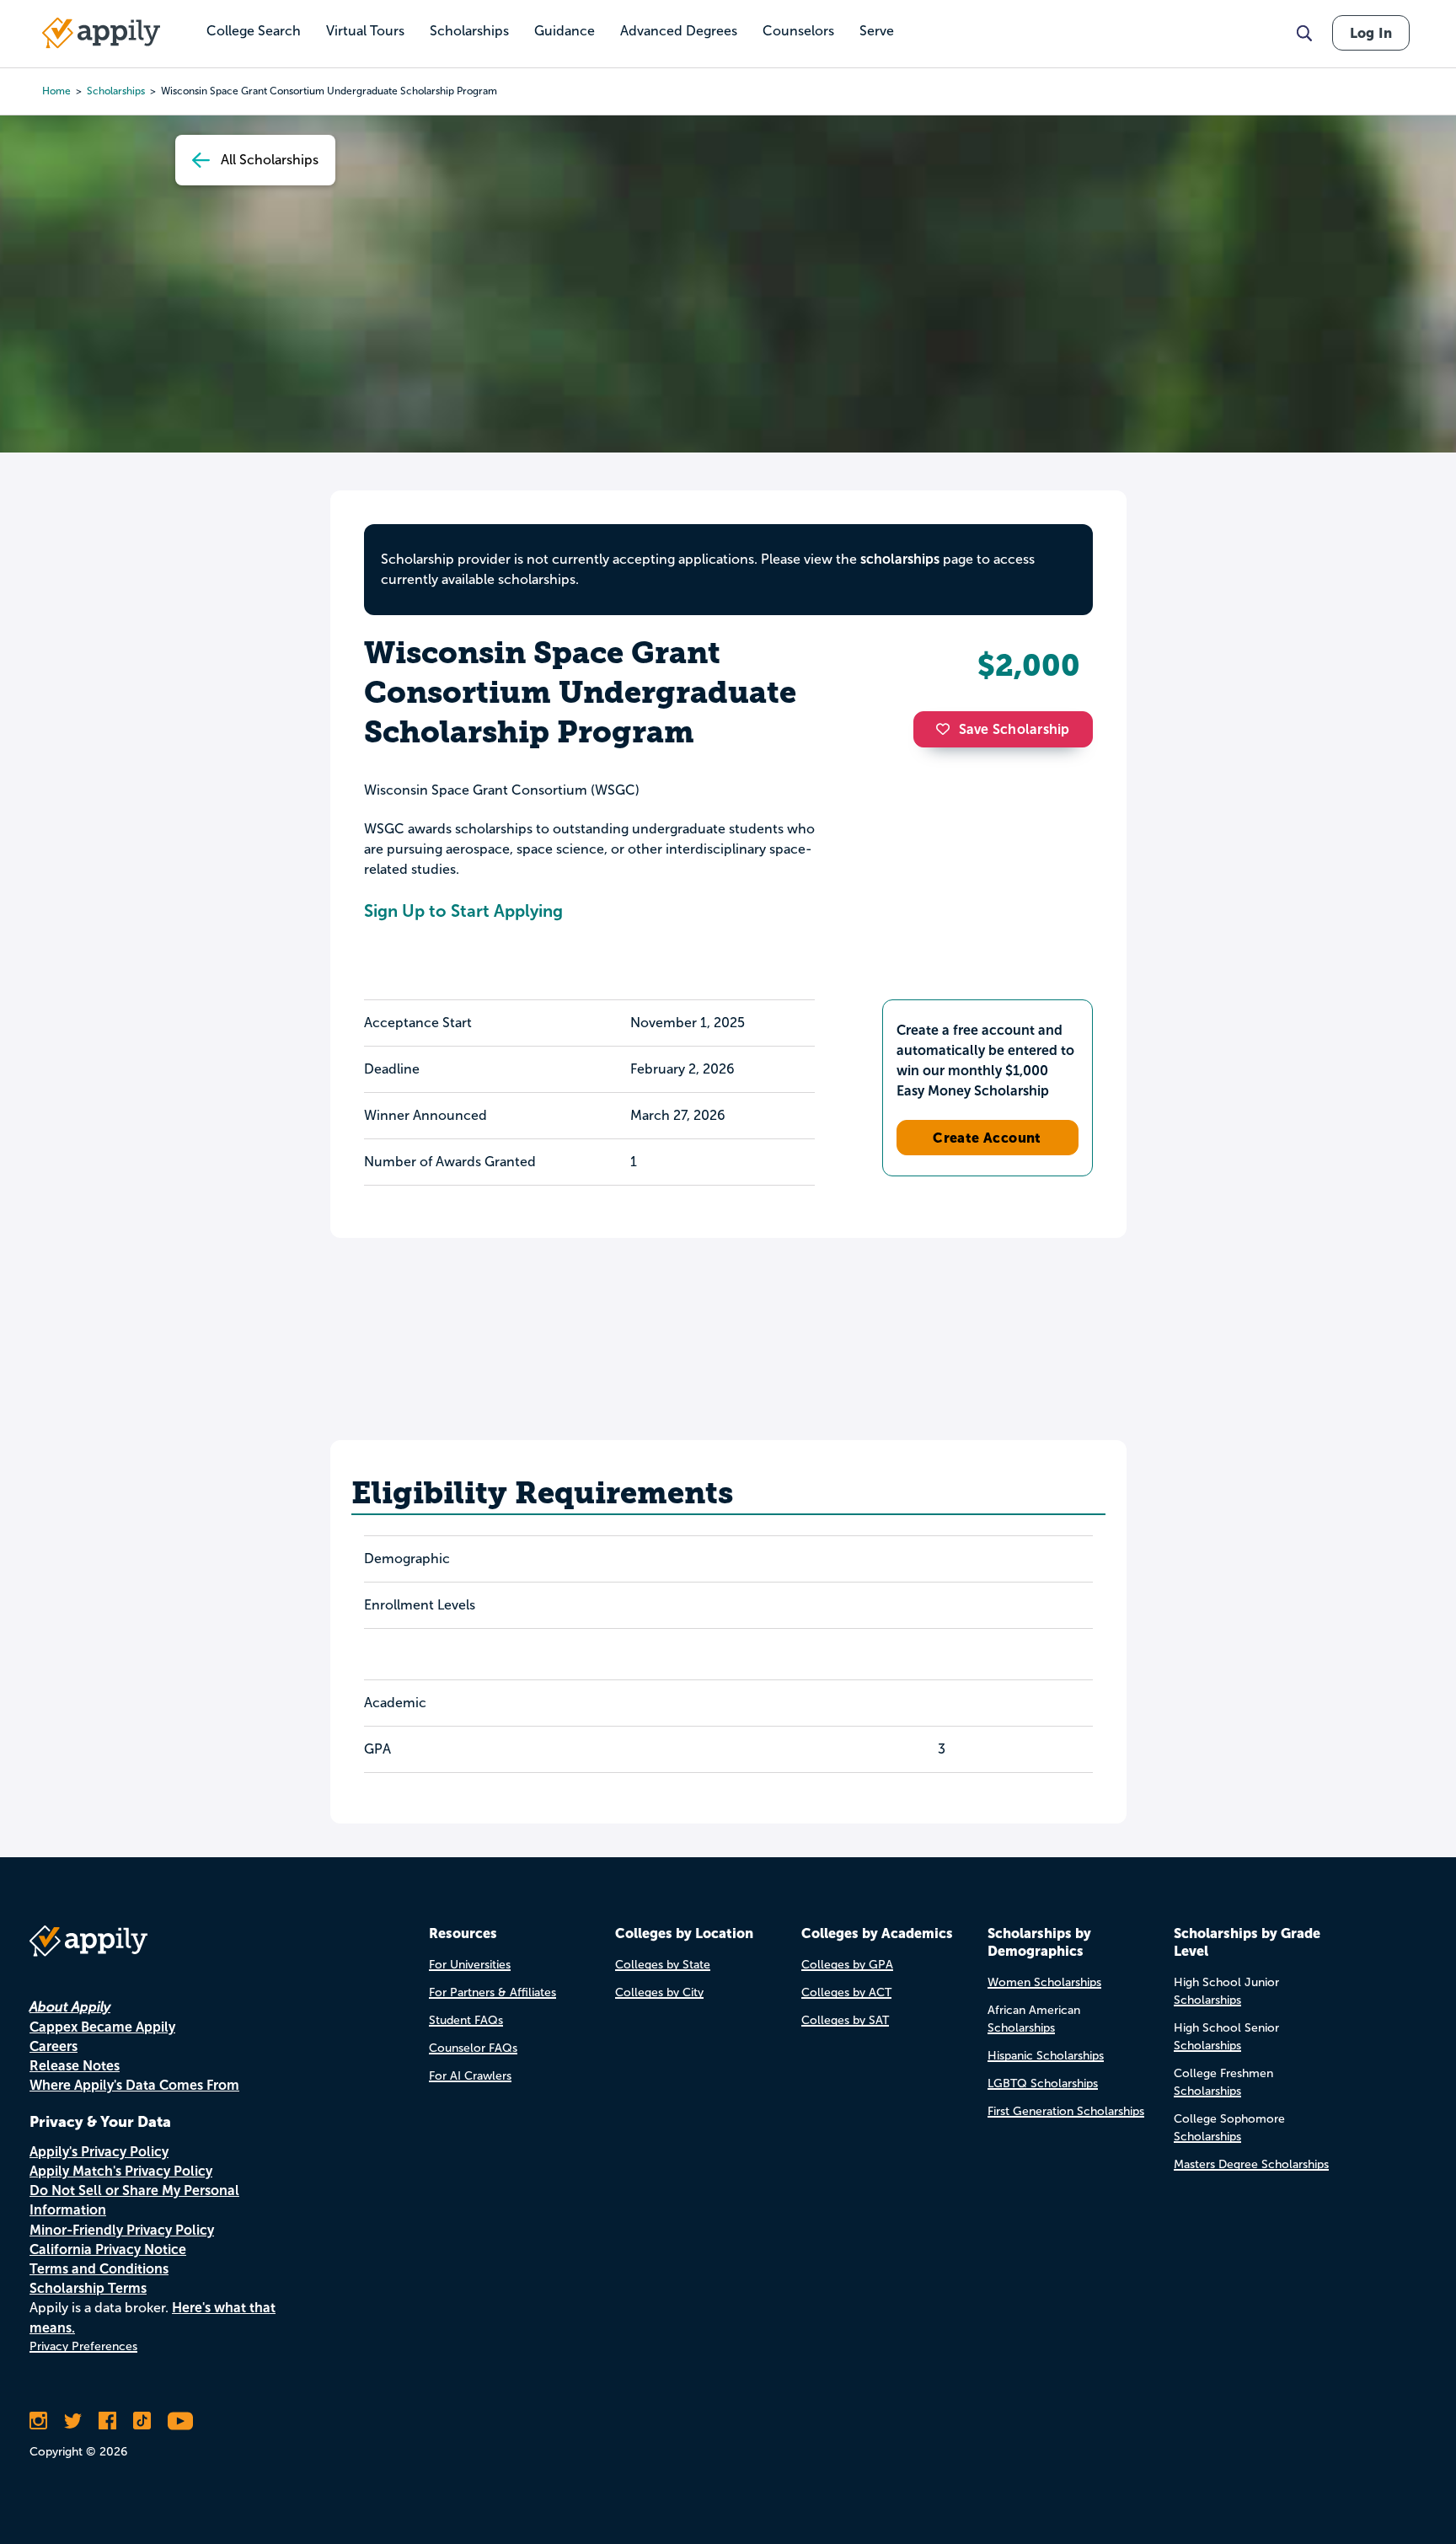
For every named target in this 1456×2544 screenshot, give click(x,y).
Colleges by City (659, 1992)
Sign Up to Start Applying (463, 911)
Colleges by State (663, 1965)
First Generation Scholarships (1066, 2111)
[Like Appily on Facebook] (107, 2421)
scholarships (116, 91)
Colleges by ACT (846, 1992)
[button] (947, 729)
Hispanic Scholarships (1046, 2056)
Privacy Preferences (83, 2346)
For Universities (470, 1965)
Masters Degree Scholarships (1251, 2164)
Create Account (987, 1138)
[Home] (101, 33)
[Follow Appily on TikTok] (142, 2421)
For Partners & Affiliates (492, 1992)
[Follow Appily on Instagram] (38, 2421)
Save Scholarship (1014, 729)
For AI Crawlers (470, 2076)
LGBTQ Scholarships (1043, 2083)
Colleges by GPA (847, 1965)
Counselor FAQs (473, 2048)
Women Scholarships (1044, 1982)
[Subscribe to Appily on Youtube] (180, 2421)
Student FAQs (466, 2020)
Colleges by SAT (845, 2020)
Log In (1371, 33)
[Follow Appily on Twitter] (73, 2421)
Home (56, 91)
